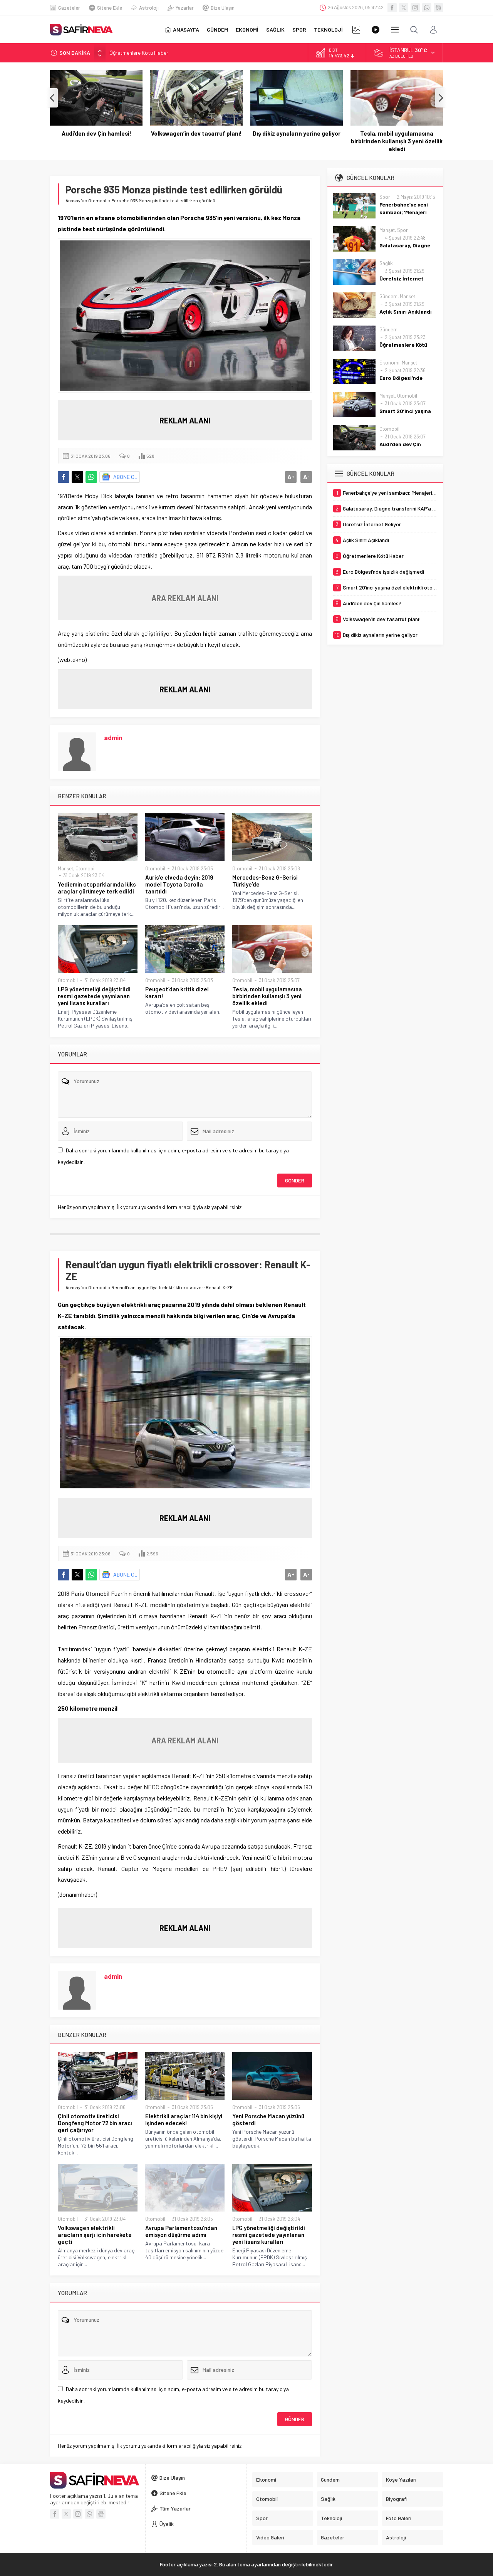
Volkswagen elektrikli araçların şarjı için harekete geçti (95, 2235)
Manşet (65, 868)
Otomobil (98, 200)
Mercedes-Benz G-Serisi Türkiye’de (265, 881)
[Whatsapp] (427, 8)
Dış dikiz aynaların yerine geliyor (297, 133)
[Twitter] (404, 8)
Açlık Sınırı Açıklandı (406, 312)
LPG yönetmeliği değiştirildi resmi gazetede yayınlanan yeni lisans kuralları (94, 996)
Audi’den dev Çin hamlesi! (96, 133)
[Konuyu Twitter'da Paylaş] (77, 477)
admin (113, 737)
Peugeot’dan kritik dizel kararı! (177, 992)
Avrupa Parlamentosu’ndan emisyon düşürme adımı (181, 2231)
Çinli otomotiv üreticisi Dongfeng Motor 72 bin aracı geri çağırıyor (95, 2123)
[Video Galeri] (376, 30)
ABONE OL (125, 477)
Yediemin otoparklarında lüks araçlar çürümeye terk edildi (97, 888)
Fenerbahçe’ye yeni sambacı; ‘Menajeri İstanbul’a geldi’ (404, 212)
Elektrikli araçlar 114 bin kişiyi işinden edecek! (184, 2119)
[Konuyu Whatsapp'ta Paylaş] (91, 477)
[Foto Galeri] (356, 30)
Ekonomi (389, 363)
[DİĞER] (395, 30)
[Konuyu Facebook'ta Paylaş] (64, 477)
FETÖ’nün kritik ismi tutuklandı (144, 53)
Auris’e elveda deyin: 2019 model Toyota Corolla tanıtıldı (179, 884)
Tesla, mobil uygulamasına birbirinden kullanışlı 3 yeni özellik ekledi (397, 141)
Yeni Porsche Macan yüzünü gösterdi (268, 2119)
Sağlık (386, 263)
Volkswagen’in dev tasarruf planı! (196, 133)
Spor (385, 197)
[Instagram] (415, 8)
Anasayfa (75, 200)
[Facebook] (392, 8)
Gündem (388, 296)
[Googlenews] (438, 8)
